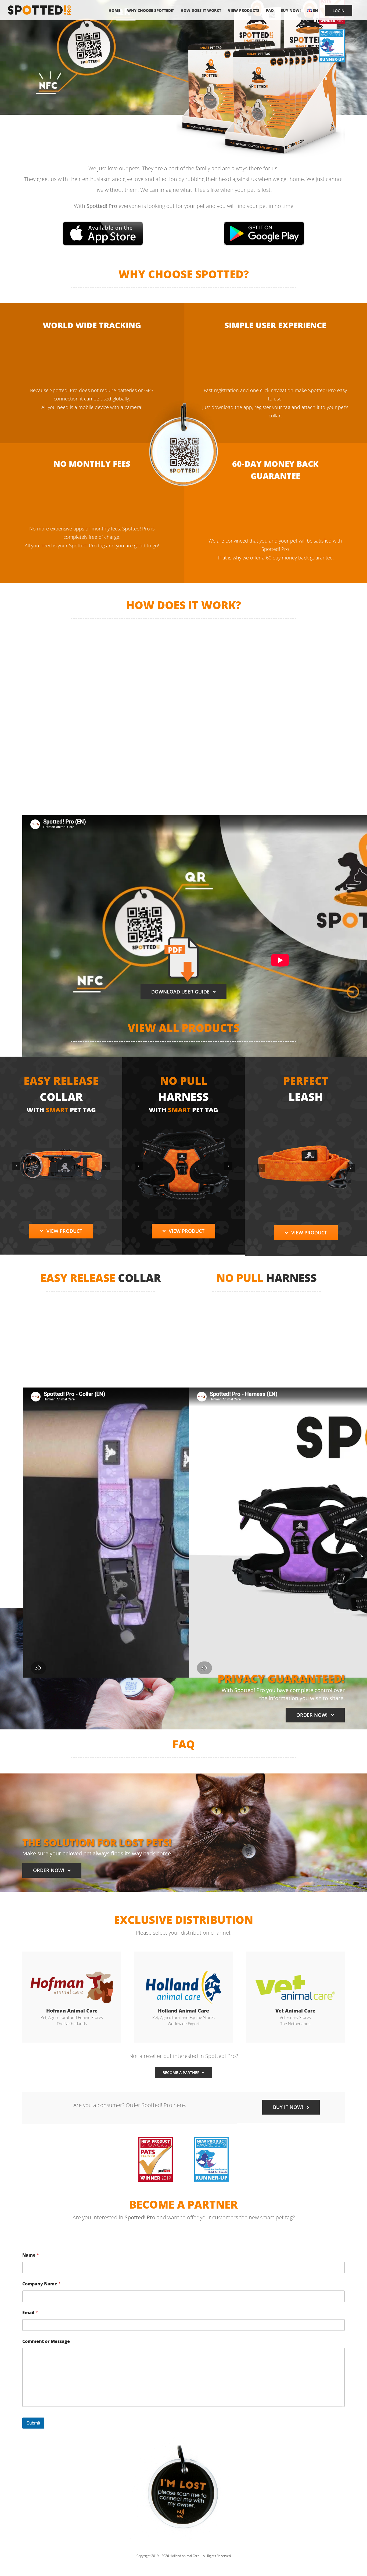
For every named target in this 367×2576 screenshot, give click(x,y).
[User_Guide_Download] (184, 939)
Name (31, 2255)
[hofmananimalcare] (72, 1970)
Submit (33, 2423)
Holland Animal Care (185, 2556)
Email (30, 2313)
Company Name (42, 2284)
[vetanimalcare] (295, 1970)
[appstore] (103, 223)
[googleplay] (264, 223)
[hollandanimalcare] (183, 1970)
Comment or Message (46, 2341)
